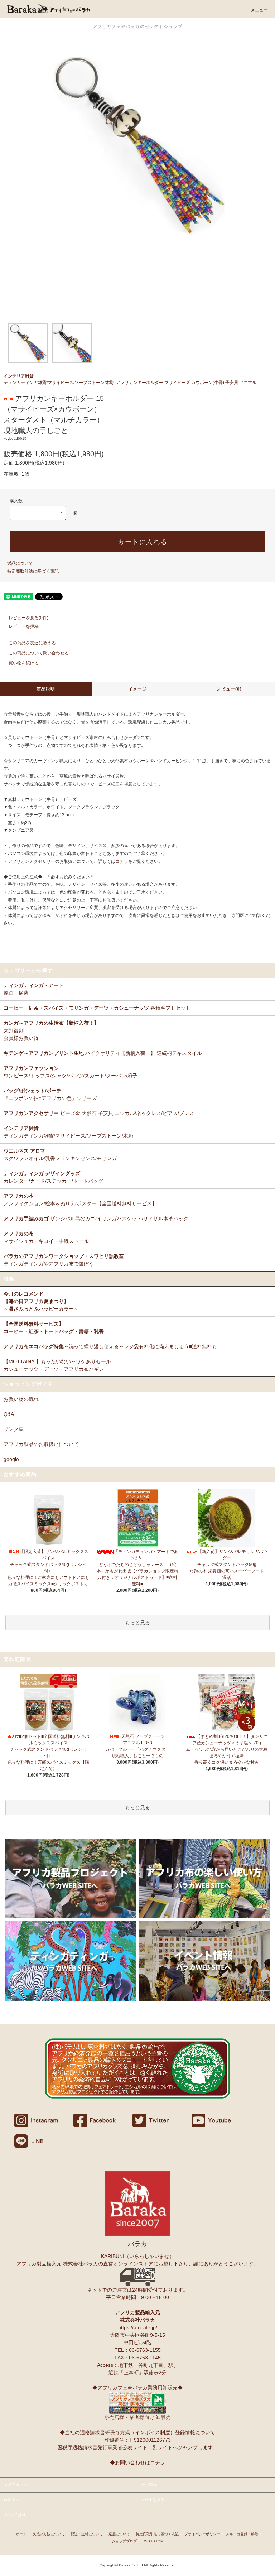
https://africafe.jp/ (138, 2327)
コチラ (122, 861)
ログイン (11, 2500)
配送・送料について (87, 2534)
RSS (146, 2541)
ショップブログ (124, 2541)
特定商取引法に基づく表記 (33, 571)
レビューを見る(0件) (28, 618)
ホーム (21, 2534)
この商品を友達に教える (32, 643)
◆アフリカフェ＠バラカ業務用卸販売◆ (137, 2388)
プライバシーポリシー (202, 2534)
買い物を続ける (24, 663)
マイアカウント (17, 2485)
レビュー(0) (229, 689)
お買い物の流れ (21, 1399)
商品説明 (46, 689)
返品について (20, 563)
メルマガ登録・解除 (242, 2534)
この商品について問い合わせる (39, 653)
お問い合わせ (15, 2514)
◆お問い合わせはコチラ (137, 2462)
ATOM (158, 2541)
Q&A (9, 1414)
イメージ (138, 689)
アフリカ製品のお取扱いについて (41, 1444)
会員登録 (149, 2485)
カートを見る (153, 2500)
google (11, 1459)
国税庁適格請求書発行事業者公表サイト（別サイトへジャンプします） (137, 2447)
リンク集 (14, 1429)
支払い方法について (49, 2534)
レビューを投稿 (24, 626)
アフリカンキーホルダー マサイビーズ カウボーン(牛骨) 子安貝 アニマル (186, 383)
